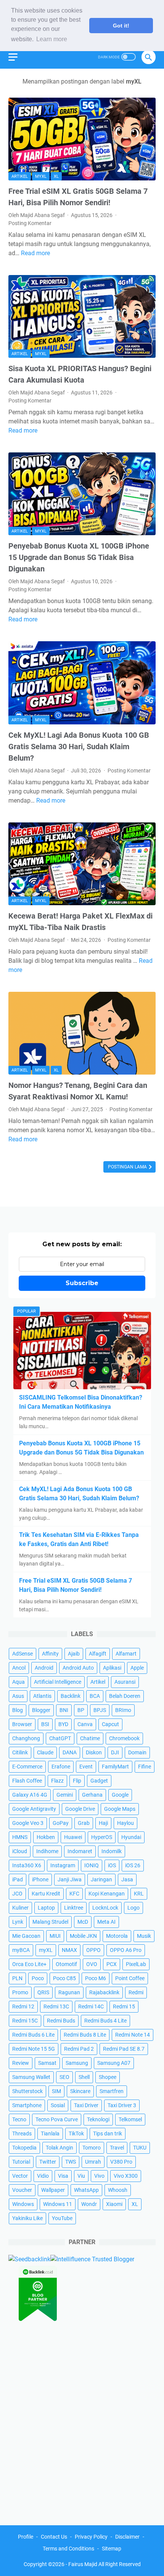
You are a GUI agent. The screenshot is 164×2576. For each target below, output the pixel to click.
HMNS (20, 1837)
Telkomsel (130, 2119)
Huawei (73, 1837)
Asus (18, 1696)
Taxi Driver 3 (122, 2105)
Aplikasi (112, 1668)
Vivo (99, 2176)
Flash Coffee (27, 1781)
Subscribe (82, 1283)
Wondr (89, 2204)
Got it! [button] (121, 26)
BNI (64, 1710)
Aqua (18, 1682)
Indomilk (112, 1851)
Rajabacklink (104, 1992)
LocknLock (105, 1908)
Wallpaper (53, 2190)
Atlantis (42, 1696)
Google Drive (80, 1809)
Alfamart (126, 1654)
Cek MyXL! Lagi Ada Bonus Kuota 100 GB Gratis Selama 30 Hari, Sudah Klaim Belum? (79, 747)
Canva (85, 1724)
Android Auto (78, 1668)
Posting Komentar (30, 223)
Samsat (47, 2063)
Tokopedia (24, 2148)
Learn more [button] (52, 39)
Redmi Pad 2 (79, 2049)
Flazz (57, 1781)
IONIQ (92, 1865)
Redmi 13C (56, 2006)
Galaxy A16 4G (30, 1795)
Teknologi (98, 2119)
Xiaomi (114, 2204)
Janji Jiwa (70, 1879)
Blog (18, 1710)
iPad (18, 1879)
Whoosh (118, 2190)
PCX (112, 1964)
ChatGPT (60, 1738)
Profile (26, 2537)
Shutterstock (27, 2091)
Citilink (20, 1752)
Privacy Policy (91, 2537)
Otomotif (66, 1964)
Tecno (19, 2119)
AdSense (23, 1654)
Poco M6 (96, 1978)
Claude (45, 1752)
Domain (137, 1752)
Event (86, 1767)
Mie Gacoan (26, 1936)
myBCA (21, 1950)
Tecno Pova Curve (57, 2119)
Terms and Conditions (68, 2549)
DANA (70, 1752)
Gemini (65, 1795)
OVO (92, 1964)
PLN (17, 1978)
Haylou (125, 1823)
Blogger (41, 1710)
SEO (64, 2077)
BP (81, 1710)
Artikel (20, 176)
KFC (74, 1894)
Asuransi (125, 1682)
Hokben (46, 1837)
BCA (95, 1696)
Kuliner (20, 1908)
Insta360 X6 (27, 1865)
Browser (22, 1724)
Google (120, 1795)
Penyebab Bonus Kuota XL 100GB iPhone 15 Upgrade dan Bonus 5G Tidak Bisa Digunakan (79, 557)
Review (21, 2063)
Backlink (71, 1696)
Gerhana (92, 1795)
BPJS (100, 1710)
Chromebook (124, 1738)
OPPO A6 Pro (126, 1950)
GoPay (61, 1823)
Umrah (93, 2162)
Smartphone (27, 2105)
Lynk (18, 1922)
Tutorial (21, 2162)
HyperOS (102, 1837)
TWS (71, 2162)
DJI (115, 1752)
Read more (35, 253)
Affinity (50, 1654)
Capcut (110, 1724)
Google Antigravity (34, 1809)
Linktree (74, 1908)
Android (44, 1668)
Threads (22, 2134)
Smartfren (112, 2091)
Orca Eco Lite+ (29, 1964)
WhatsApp (86, 2190)
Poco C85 (64, 1978)
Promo (20, 1992)
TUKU (140, 2148)
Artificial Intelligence (58, 1682)
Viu (81, 2176)
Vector (20, 2176)
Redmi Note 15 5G (34, 2049)
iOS (112, 1865)
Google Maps (120, 1809)
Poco (38, 1978)
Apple (137, 1668)
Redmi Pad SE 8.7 (124, 2049)
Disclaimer (127, 2537)
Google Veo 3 (28, 1823)
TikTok (76, 2134)
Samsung (77, 2063)
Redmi (136, 1992)
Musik (144, 1936)
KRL (139, 1894)
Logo (133, 1908)
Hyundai (131, 1837)
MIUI (55, 1936)
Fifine (145, 1767)
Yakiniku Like (27, 2218)
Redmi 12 (23, 2006)
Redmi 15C (25, 2021)
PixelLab (136, 1964)
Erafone (61, 1767)
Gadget (99, 1781)
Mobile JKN (83, 1936)
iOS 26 (133, 1865)
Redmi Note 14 (133, 2035)
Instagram (63, 1865)
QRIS (43, 1992)
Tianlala (50, 2134)
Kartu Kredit (46, 1894)
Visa (63, 2176)
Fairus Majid (83, 2564)
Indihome (47, 1851)
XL (56, 176)
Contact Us (54, 2537)
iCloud (20, 1851)
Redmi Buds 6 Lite (33, 2035)
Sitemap (112, 2549)
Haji (103, 1823)
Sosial (58, 2105)
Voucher (22, 2190)
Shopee (108, 2077)
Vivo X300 (126, 2176)
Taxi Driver (86, 2105)
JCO (17, 1894)
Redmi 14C (91, 2006)
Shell (84, 2077)
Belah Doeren (125, 1696)
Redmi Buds (61, 2021)
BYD (63, 1724)
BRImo (123, 1710)
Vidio (43, 2176)
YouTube (62, 2218)
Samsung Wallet (31, 2077)
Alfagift (98, 1654)
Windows (23, 2204)
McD (83, 1922)
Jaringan (101, 1879)
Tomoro (92, 2148)
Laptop (46, 1908)
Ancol (19, 1668)
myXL (41, 176)
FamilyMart (115, 1767)
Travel (117, 2148)
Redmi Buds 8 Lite (85, 2035)
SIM (56, 2091)
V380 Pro (121, 2162)
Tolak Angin (59, 2148)
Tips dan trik (108, 2134)
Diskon (94, 1752)
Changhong (26, 1738)
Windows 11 (58, 2204)
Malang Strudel (50, 1922)
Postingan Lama (128, 1167)
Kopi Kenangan (107, 1894)
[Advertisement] (82, 2421)
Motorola (117, 1936)
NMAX (69, 1950)
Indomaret (80, 1851)
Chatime (90, 1738)
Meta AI (106, 1922)
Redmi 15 (124, 2006)
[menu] (18, 57)
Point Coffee (130, 1978)
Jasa (127, 1879)
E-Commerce (27, 1767)
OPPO (93, 1950)
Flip (77, 1781)
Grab (84, 1823)
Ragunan (69, 1992)
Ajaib (74, 1654)
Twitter (48, 2162)
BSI (45, 1724)
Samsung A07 (114, 2063)
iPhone (40, 1879)
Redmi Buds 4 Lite (105, 2021)
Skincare (80, 2091)
